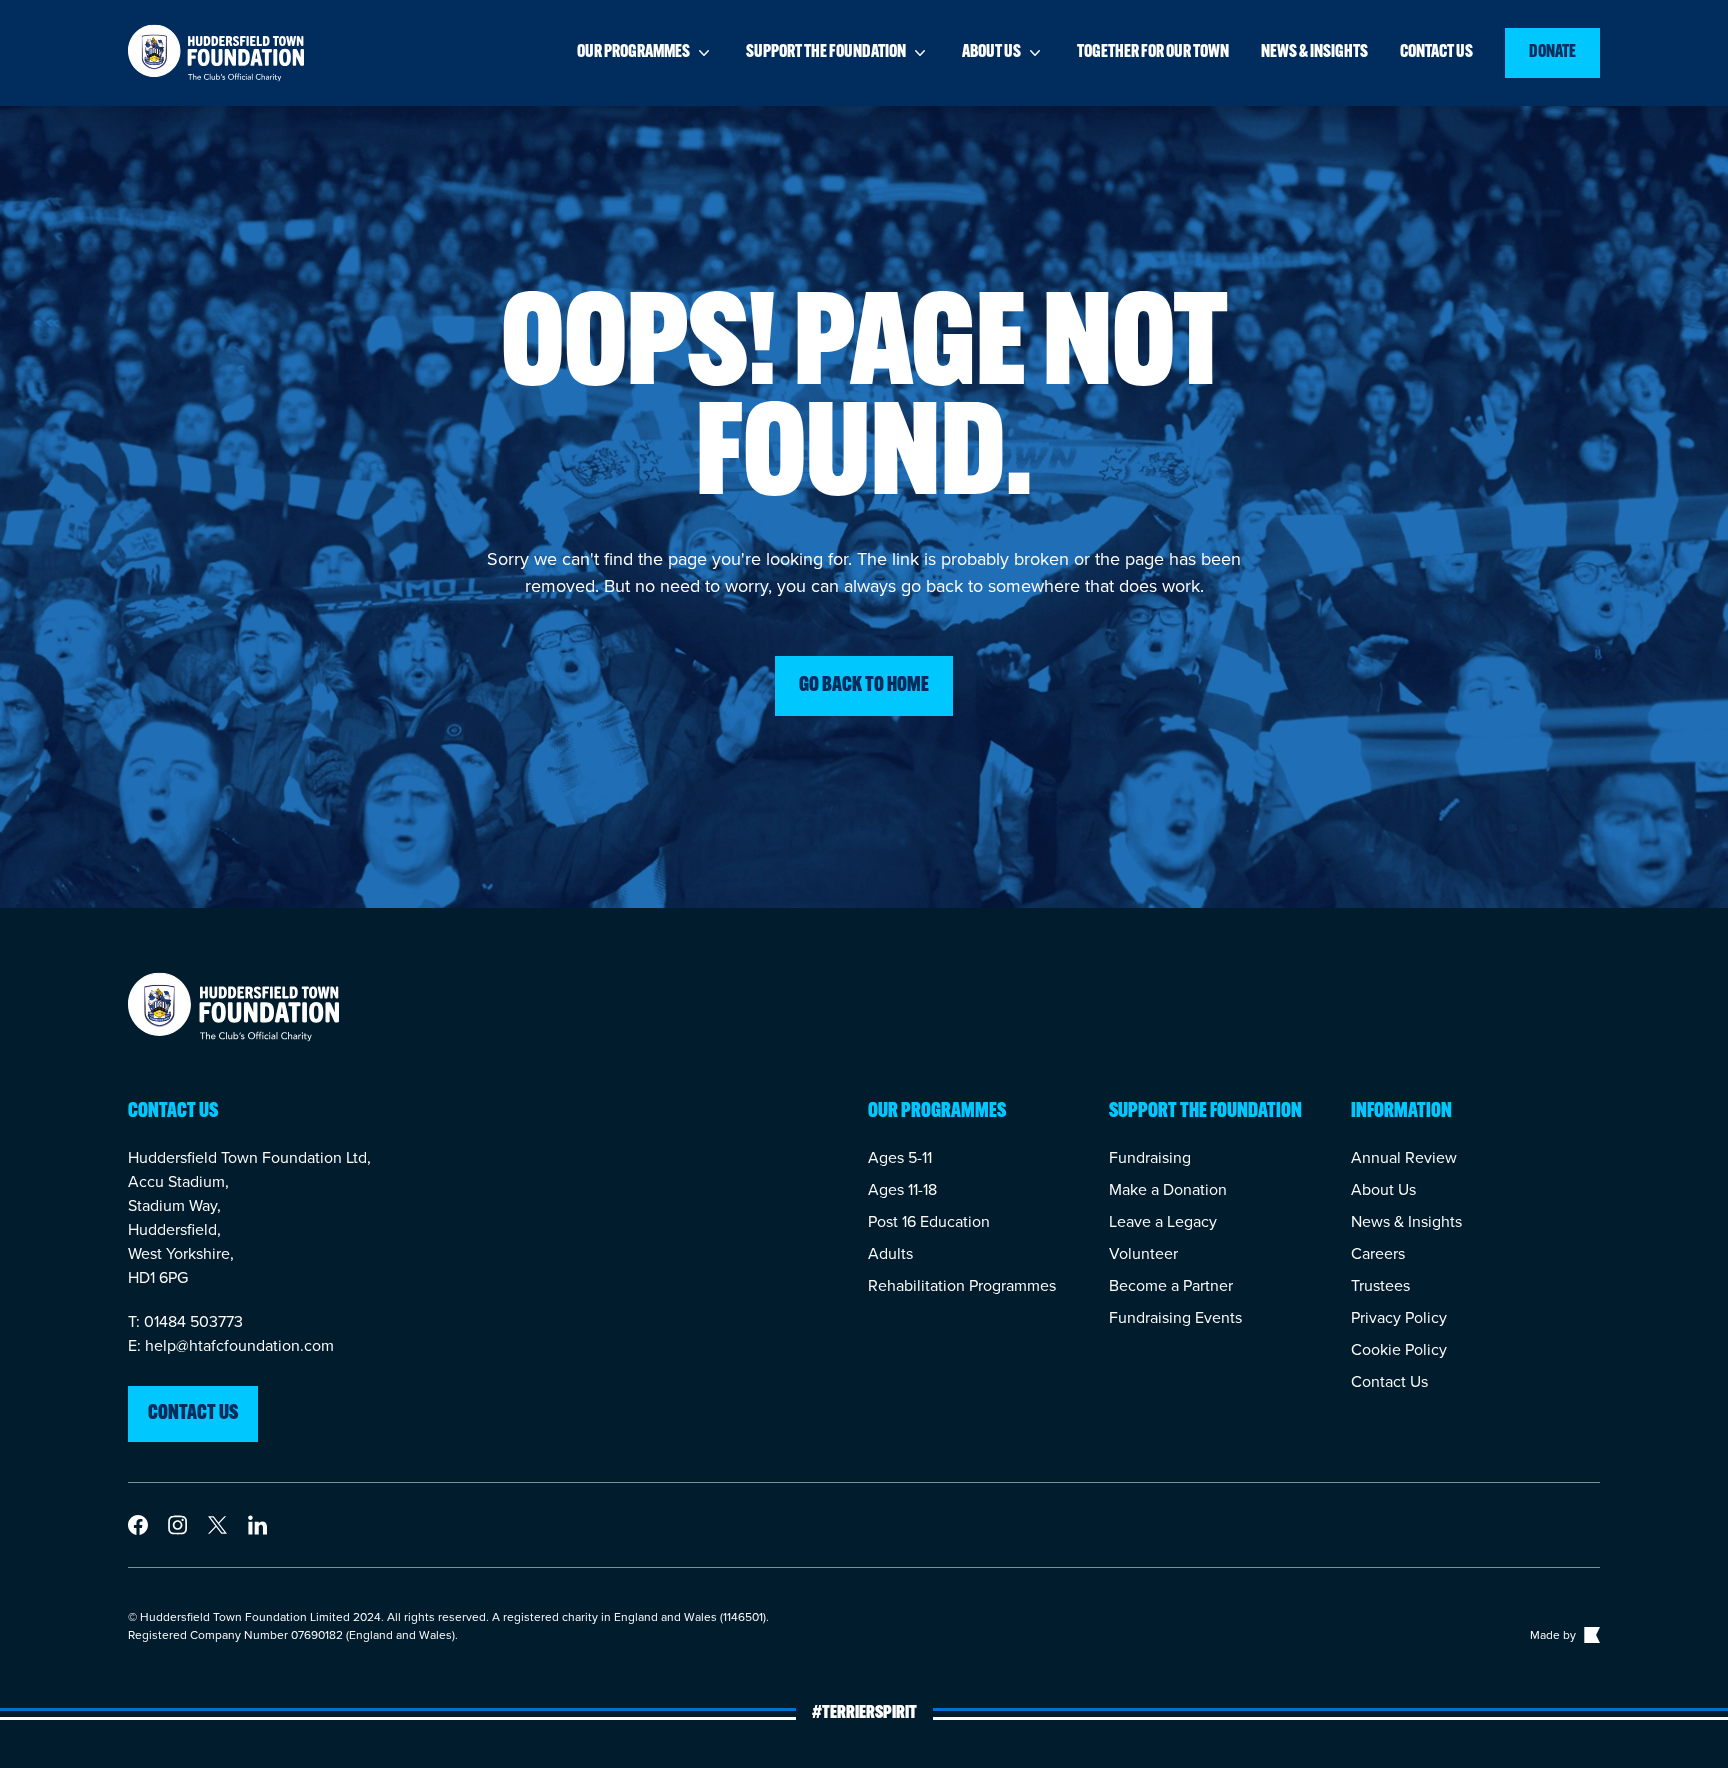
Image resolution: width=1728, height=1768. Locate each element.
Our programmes (633, 53)
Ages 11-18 (902, 1189)
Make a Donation (1168, 1189)
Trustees (1380, 1285)
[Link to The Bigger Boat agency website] (1590, 1635)
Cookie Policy (1399, 1349)
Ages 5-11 (900, 1157)
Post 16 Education (929, 1221)
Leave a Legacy (1163, 1221)
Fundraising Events (1175, 1317)
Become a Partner (1171, 1285)
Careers (1378, 1253)
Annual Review (1404, 1157)
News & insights (1314, 53)
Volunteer (1143, 1253)
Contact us (1436, 53)
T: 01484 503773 (185, 1321)
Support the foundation (826, 53)
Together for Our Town (1153, 53)
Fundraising (1150, 1157)
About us (991, 53)
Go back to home (864, 686)
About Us (1383, 1189)
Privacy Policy (1399, 1317)
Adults (890, 1253)
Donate (1552, 53)
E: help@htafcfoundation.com (231, 1345)
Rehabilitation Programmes (962, 1285)
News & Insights (1406, 1221)
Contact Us (1389, 1381)
